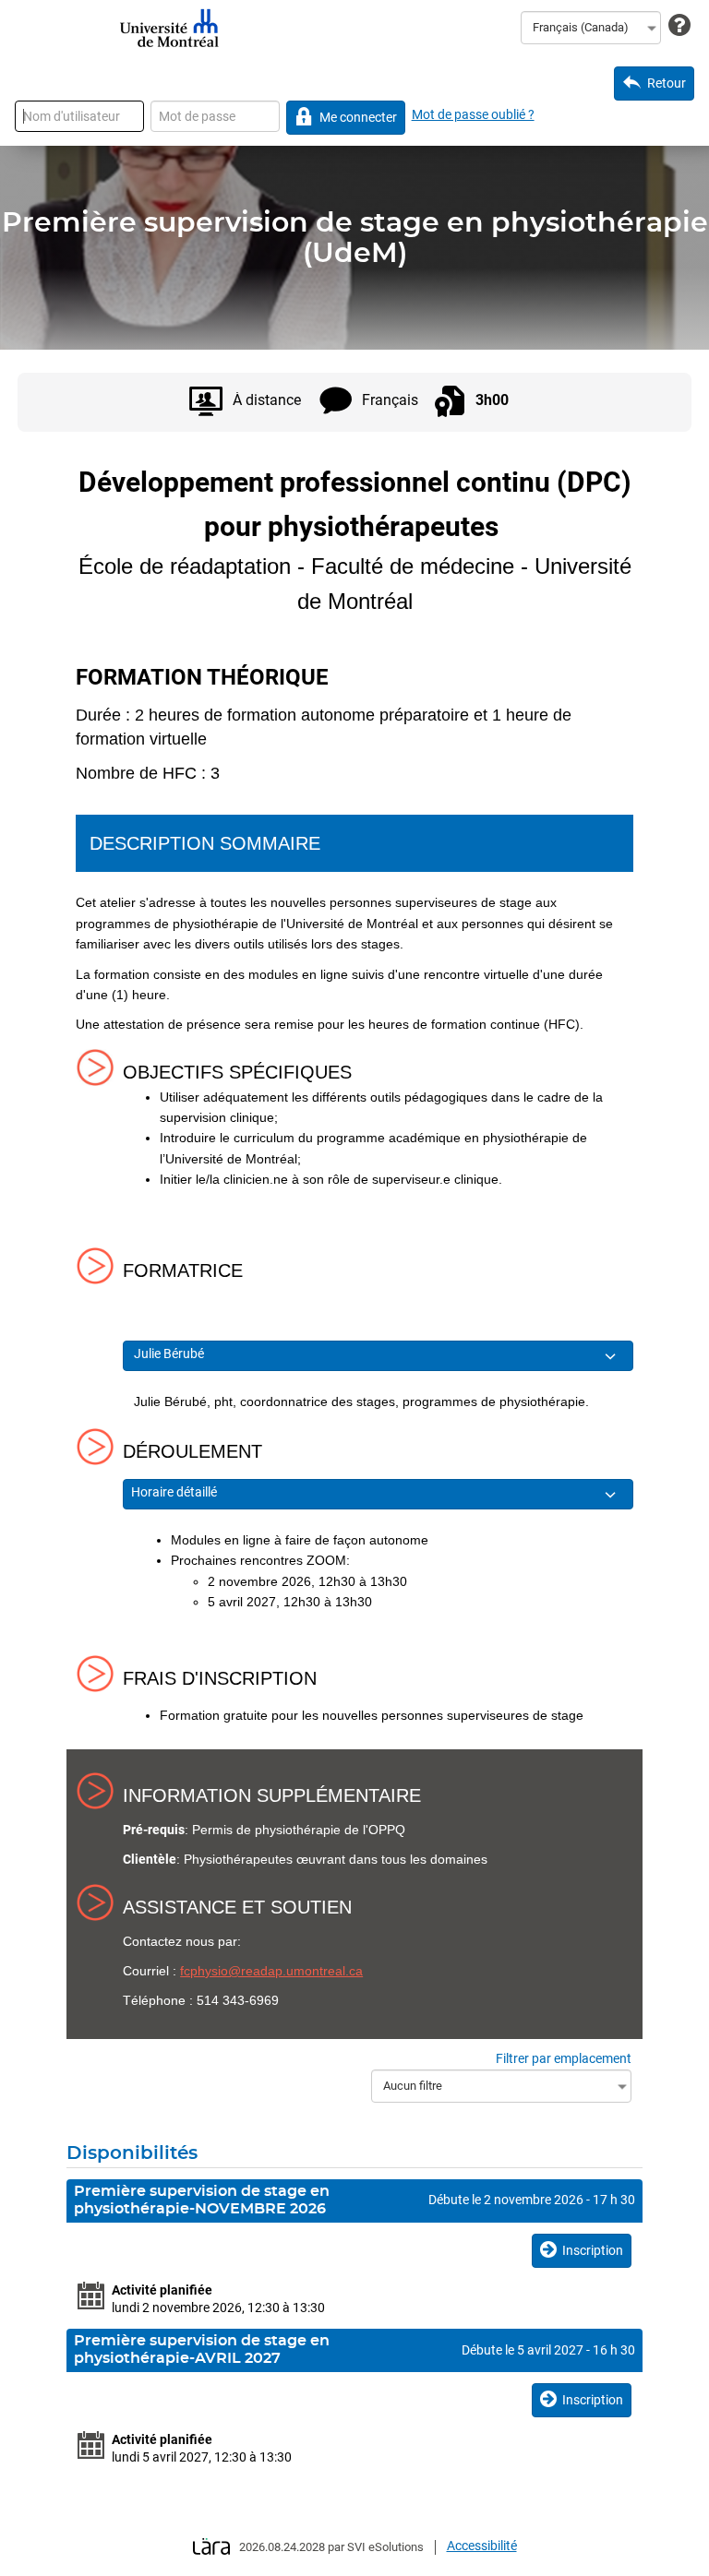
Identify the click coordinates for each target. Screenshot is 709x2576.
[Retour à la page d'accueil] (169, 28)
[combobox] (591, 28)
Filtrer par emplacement (564, 2058)
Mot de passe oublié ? (473, 114)
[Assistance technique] (679, 26)
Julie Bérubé (170, 1354)
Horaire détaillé (175, 1492)
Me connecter (358, 117)
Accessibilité (482, 2546)
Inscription (593, 2250)
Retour (667, 83)
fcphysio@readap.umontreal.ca (271, 1971)
